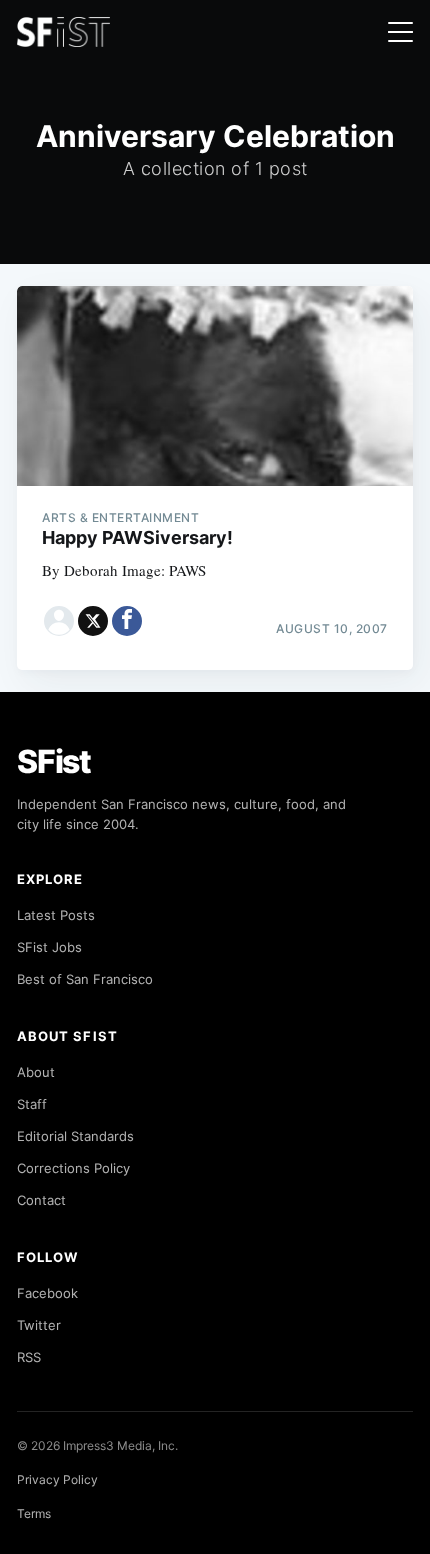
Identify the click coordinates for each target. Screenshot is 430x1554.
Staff (32, 1104)
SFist (54, 761)
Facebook (47, 1293)
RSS (29, 1357)
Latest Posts (56, 915)
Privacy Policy (57, 1479)
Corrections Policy (73, 1168)
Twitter (39, 1325)
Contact (41, 1200)
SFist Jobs (49, 947)
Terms (34, 1513)
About (36, 1072)
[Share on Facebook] (127, 621)
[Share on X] (93, 621)
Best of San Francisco (85, 979)
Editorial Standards (75, 1136)
